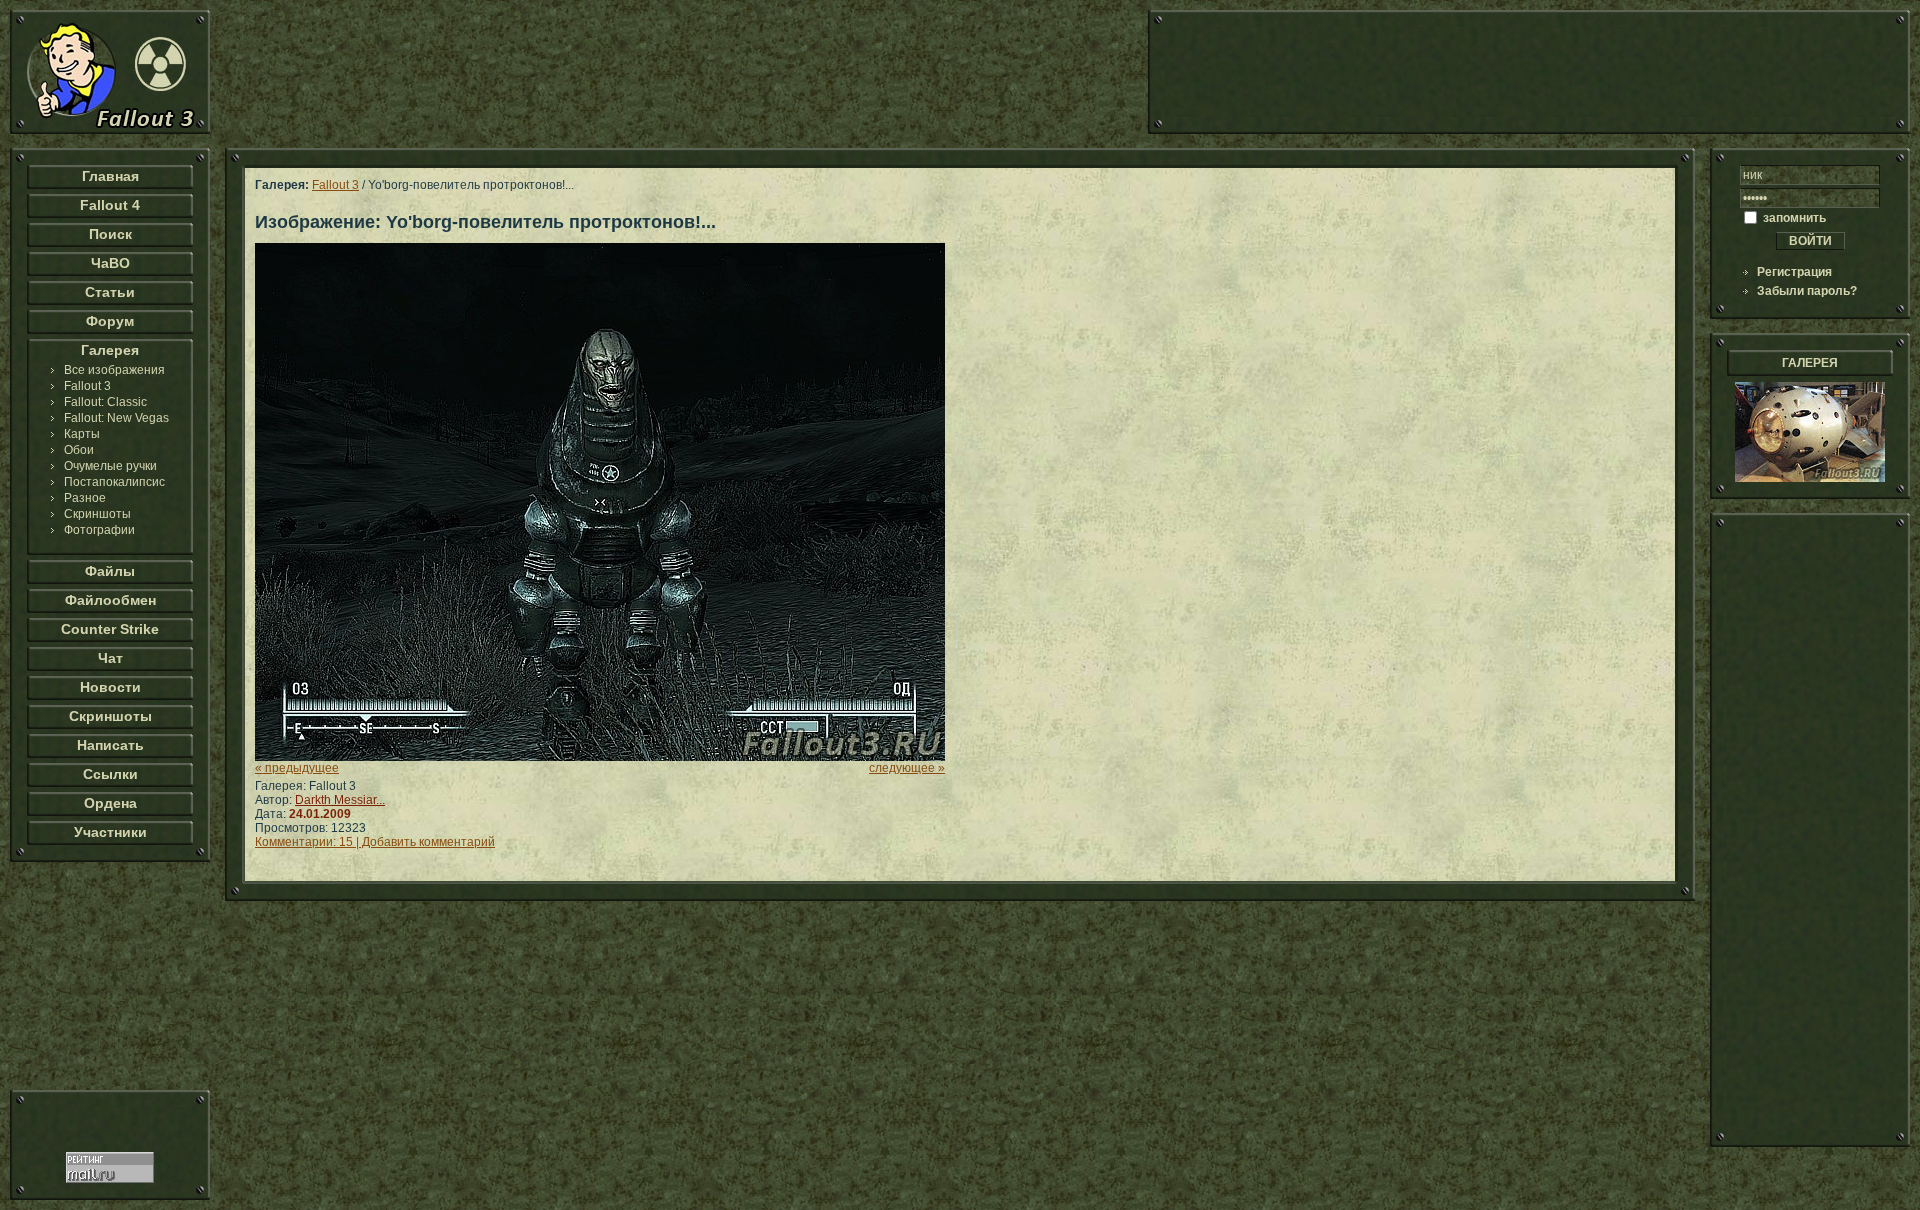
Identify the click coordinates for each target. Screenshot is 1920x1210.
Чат (110, 658)
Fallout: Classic (105, 402)
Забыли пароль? (1807, 291)
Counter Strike (110, 629)
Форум (110, 321)
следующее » (907, 768)
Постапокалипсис (114, 482)
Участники (110, 832)
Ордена (110, 803)
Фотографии (99, 530)
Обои (79, 450)
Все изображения (114, 370)
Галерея (110, 350)
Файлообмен (110, 600)
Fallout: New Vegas (116, 418)
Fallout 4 (110, 205)
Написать (110, 745)
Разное (85, 498)
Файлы (110, 571)
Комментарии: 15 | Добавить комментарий (375, 842)
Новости (110, 687)
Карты (82, 434)
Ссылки (110, 774)
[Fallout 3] (110, 130)
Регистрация (1794, 272)
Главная (110, 176)
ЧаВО (110, 263)
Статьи (110, 292)
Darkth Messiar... (340, 800)
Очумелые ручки (110, 466)
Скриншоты (97, 514)
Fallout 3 (87, 386)
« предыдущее (297, 768)
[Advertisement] (1529, 72)
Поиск (110, 234)
